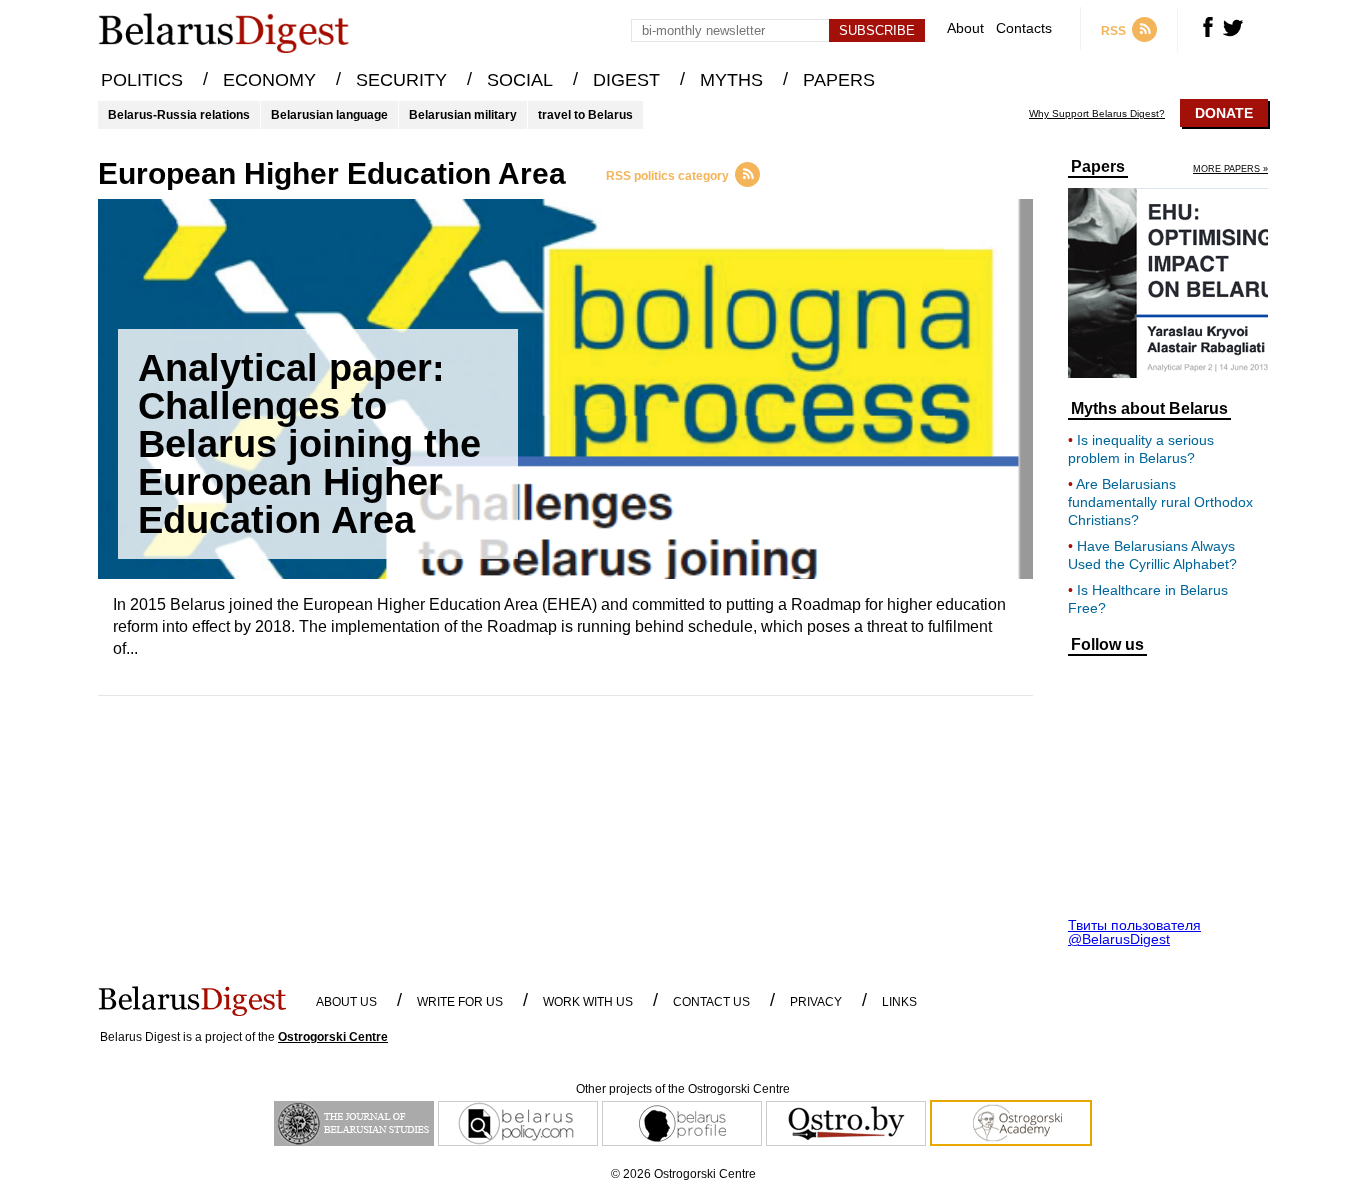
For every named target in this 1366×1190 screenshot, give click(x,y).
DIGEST (626, 80)
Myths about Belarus (1149, 409)
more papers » (1230, 169)
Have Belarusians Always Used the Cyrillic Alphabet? (1152, 555)
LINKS (899, 1002)
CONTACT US (711, 1002)
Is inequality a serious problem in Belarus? (1141, 449)
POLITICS (142, 80)
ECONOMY (269, 80)
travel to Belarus (585, 115)
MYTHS (731, 80)
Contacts (1024, 28)
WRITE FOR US (460, 1002)
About (965, 28)
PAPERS (839, 80)
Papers (1098, 167)
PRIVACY (816, 1002)
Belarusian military (463, 115)
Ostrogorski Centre (333, 1037)
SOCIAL (520, 80)
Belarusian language (329, 115)
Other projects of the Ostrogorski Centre (683, 1089)
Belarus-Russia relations (179, 115)
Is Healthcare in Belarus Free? (1148, 599)
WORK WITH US (588, 1002)
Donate (1224, 113)
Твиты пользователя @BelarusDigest (1134, 932)
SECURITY (401, 80)
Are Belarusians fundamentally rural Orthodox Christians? (1160, 502)
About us (346, 1002)
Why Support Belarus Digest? (1097, 114)
